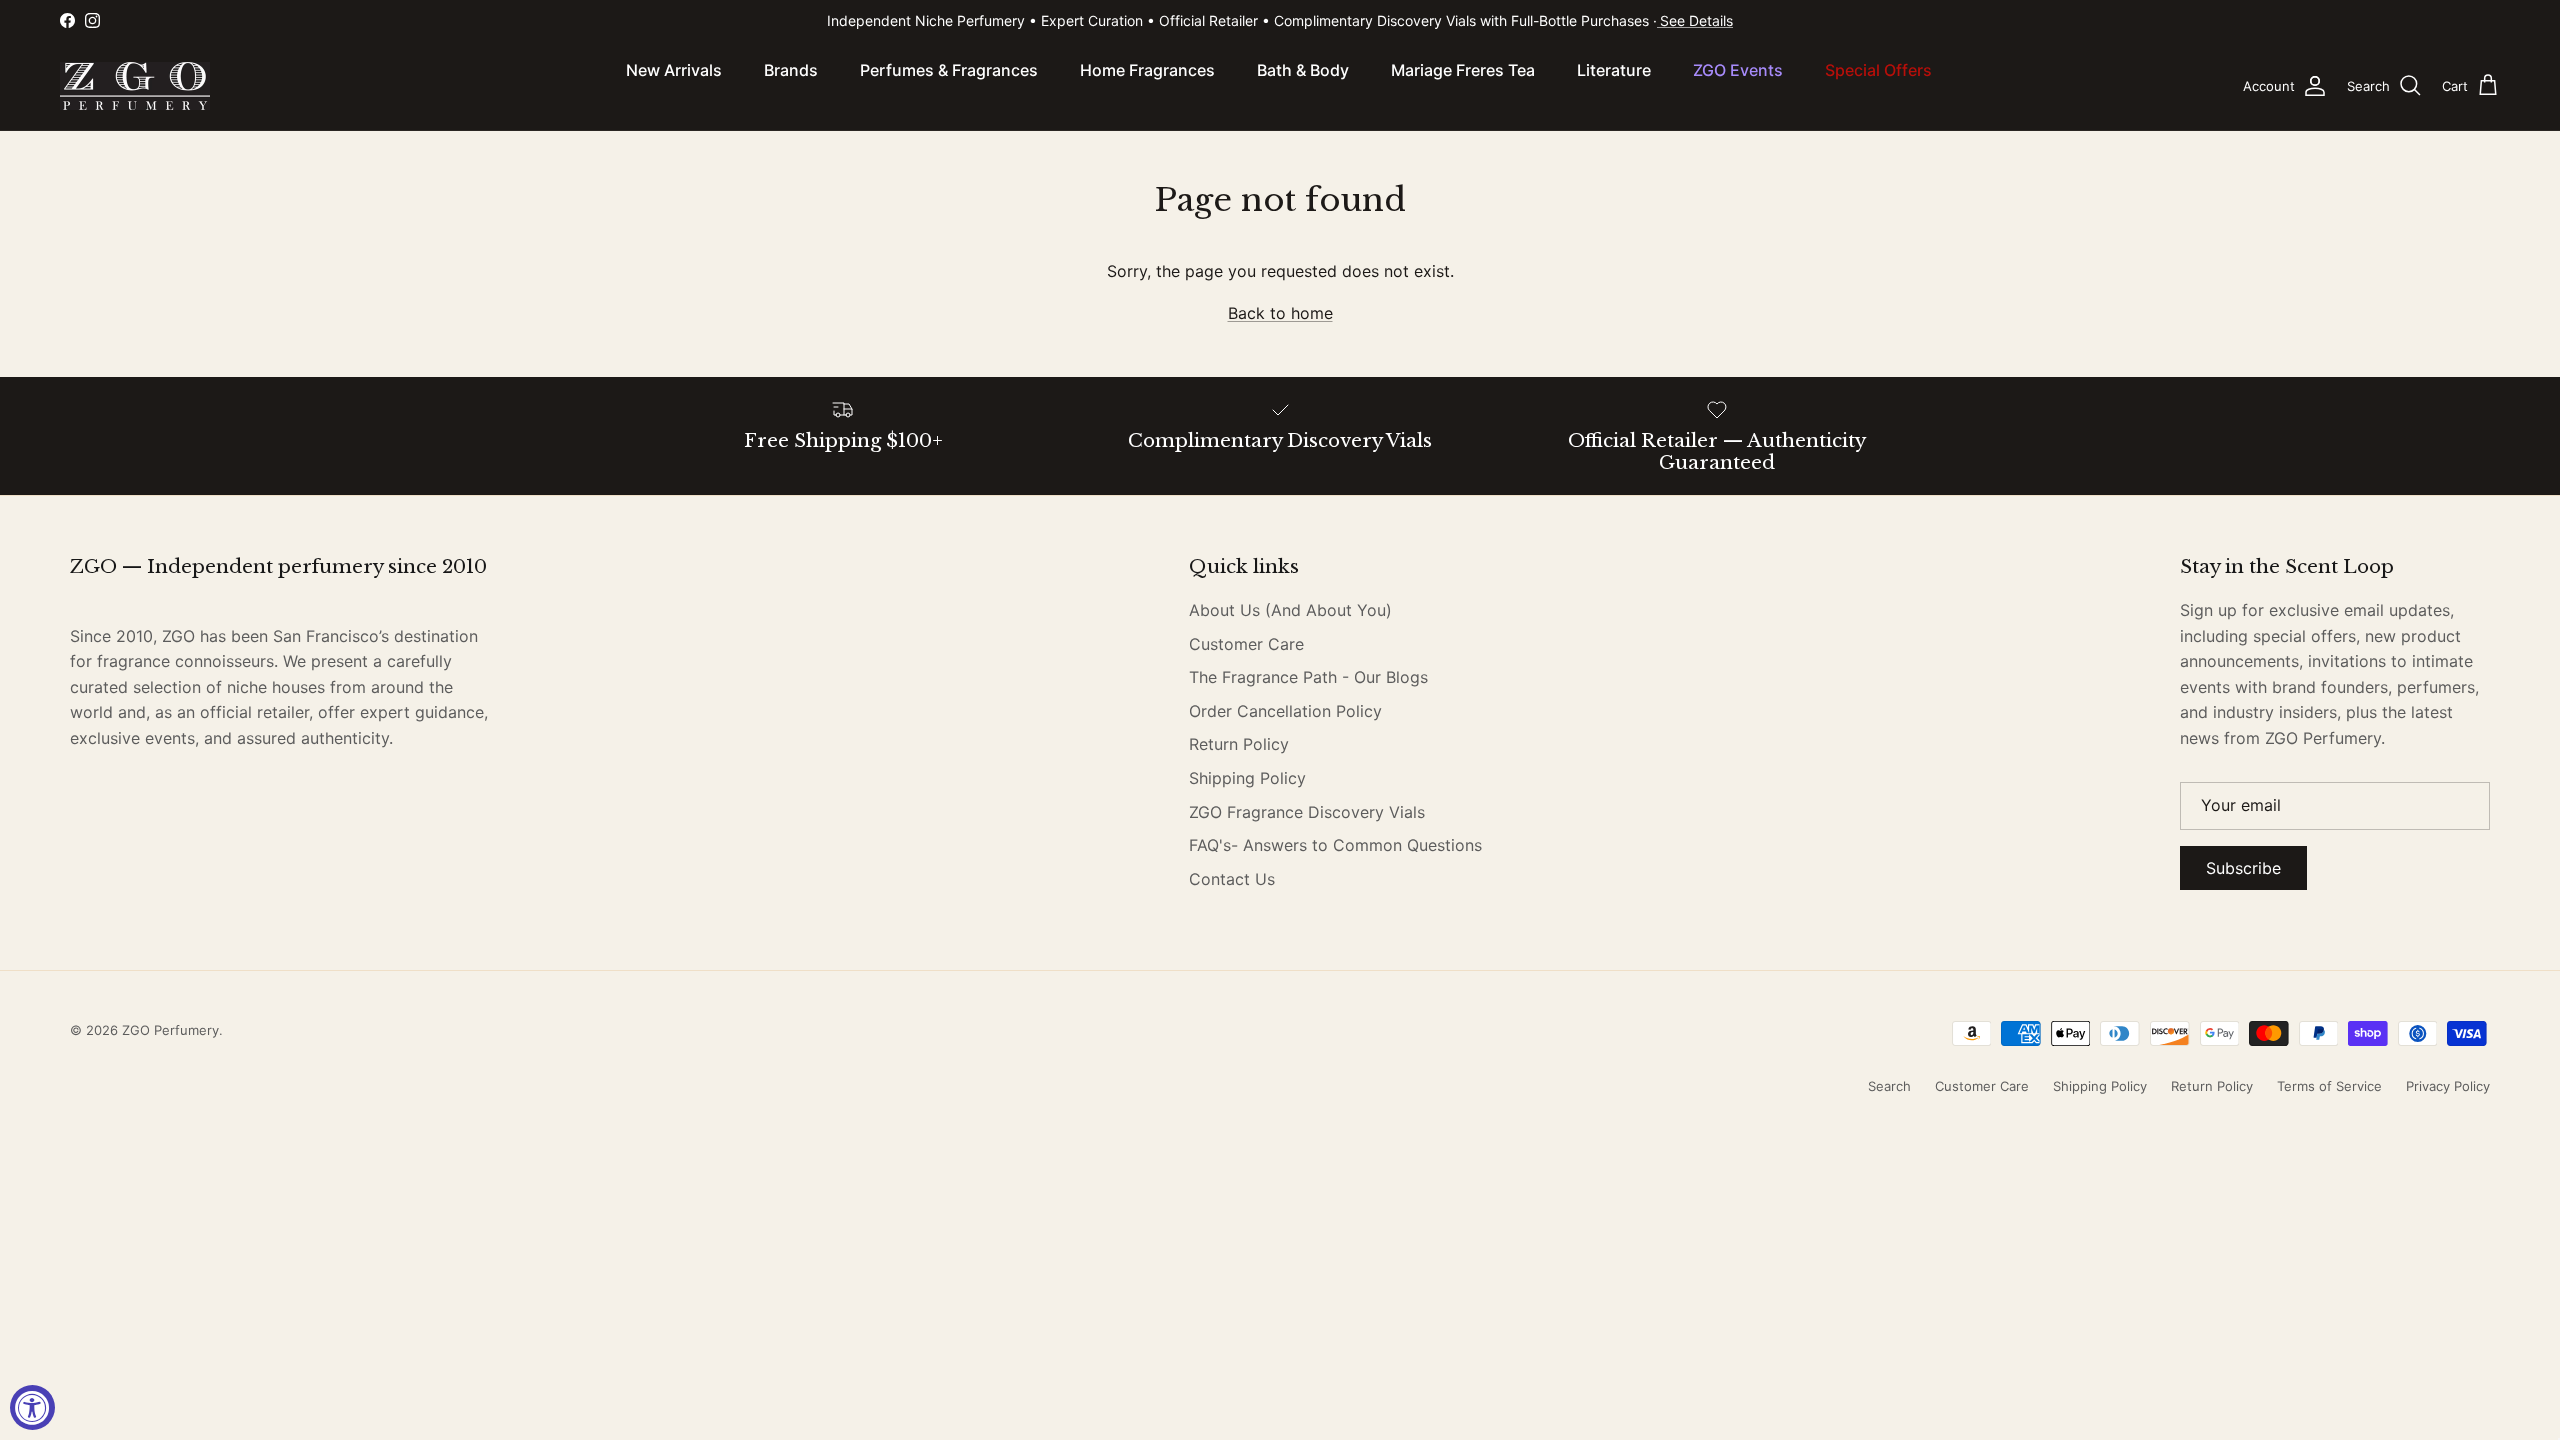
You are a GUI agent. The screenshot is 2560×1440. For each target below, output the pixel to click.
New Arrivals (674, 70)
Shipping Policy (1247, 778)
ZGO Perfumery (170, 1030)
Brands (791, 70)
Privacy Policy (2448, 1086)
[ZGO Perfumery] (135, 86)
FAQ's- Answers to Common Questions (1335, 845)
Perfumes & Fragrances (949, 70)
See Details (1696, 20)
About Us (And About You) (1290, 610)
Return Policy (1239, 744)
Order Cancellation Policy (1285, 711)
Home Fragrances (1147, 70)
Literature (1614, 70)
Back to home (1280, 313)
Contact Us (1232, 879)
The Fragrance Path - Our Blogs (1308, 677)
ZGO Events (1738, 70)
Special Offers (1878, 70)
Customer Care (1246, 644)
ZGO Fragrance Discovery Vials (1307, 812)
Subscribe (2243, 868)
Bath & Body (1303, 70)
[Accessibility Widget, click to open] (32, 1407)
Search (1889, 1086)
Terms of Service (2329, 1086)
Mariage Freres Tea (1463, 70)
